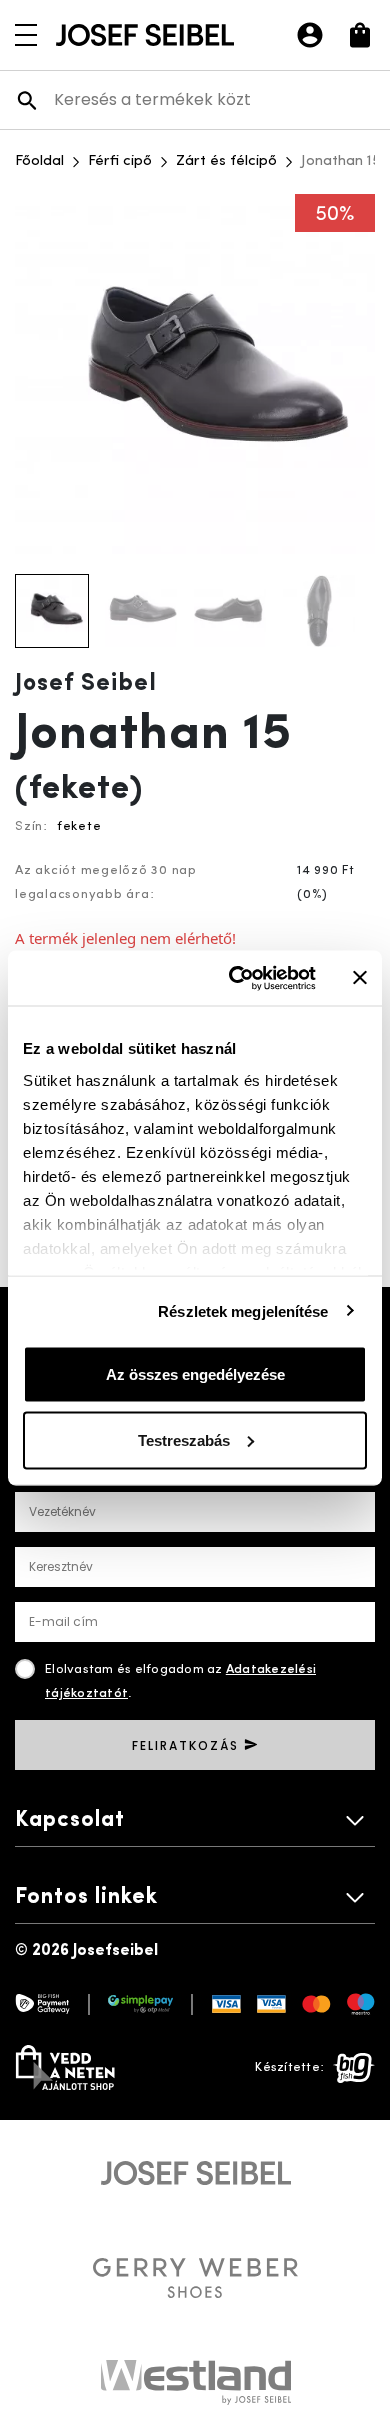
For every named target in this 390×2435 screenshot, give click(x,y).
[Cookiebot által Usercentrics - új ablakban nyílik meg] (236, 978)
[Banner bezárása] (360, 978)
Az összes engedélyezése (195, 1374)
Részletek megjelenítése (243, 1310)
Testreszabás (184, 1439)
